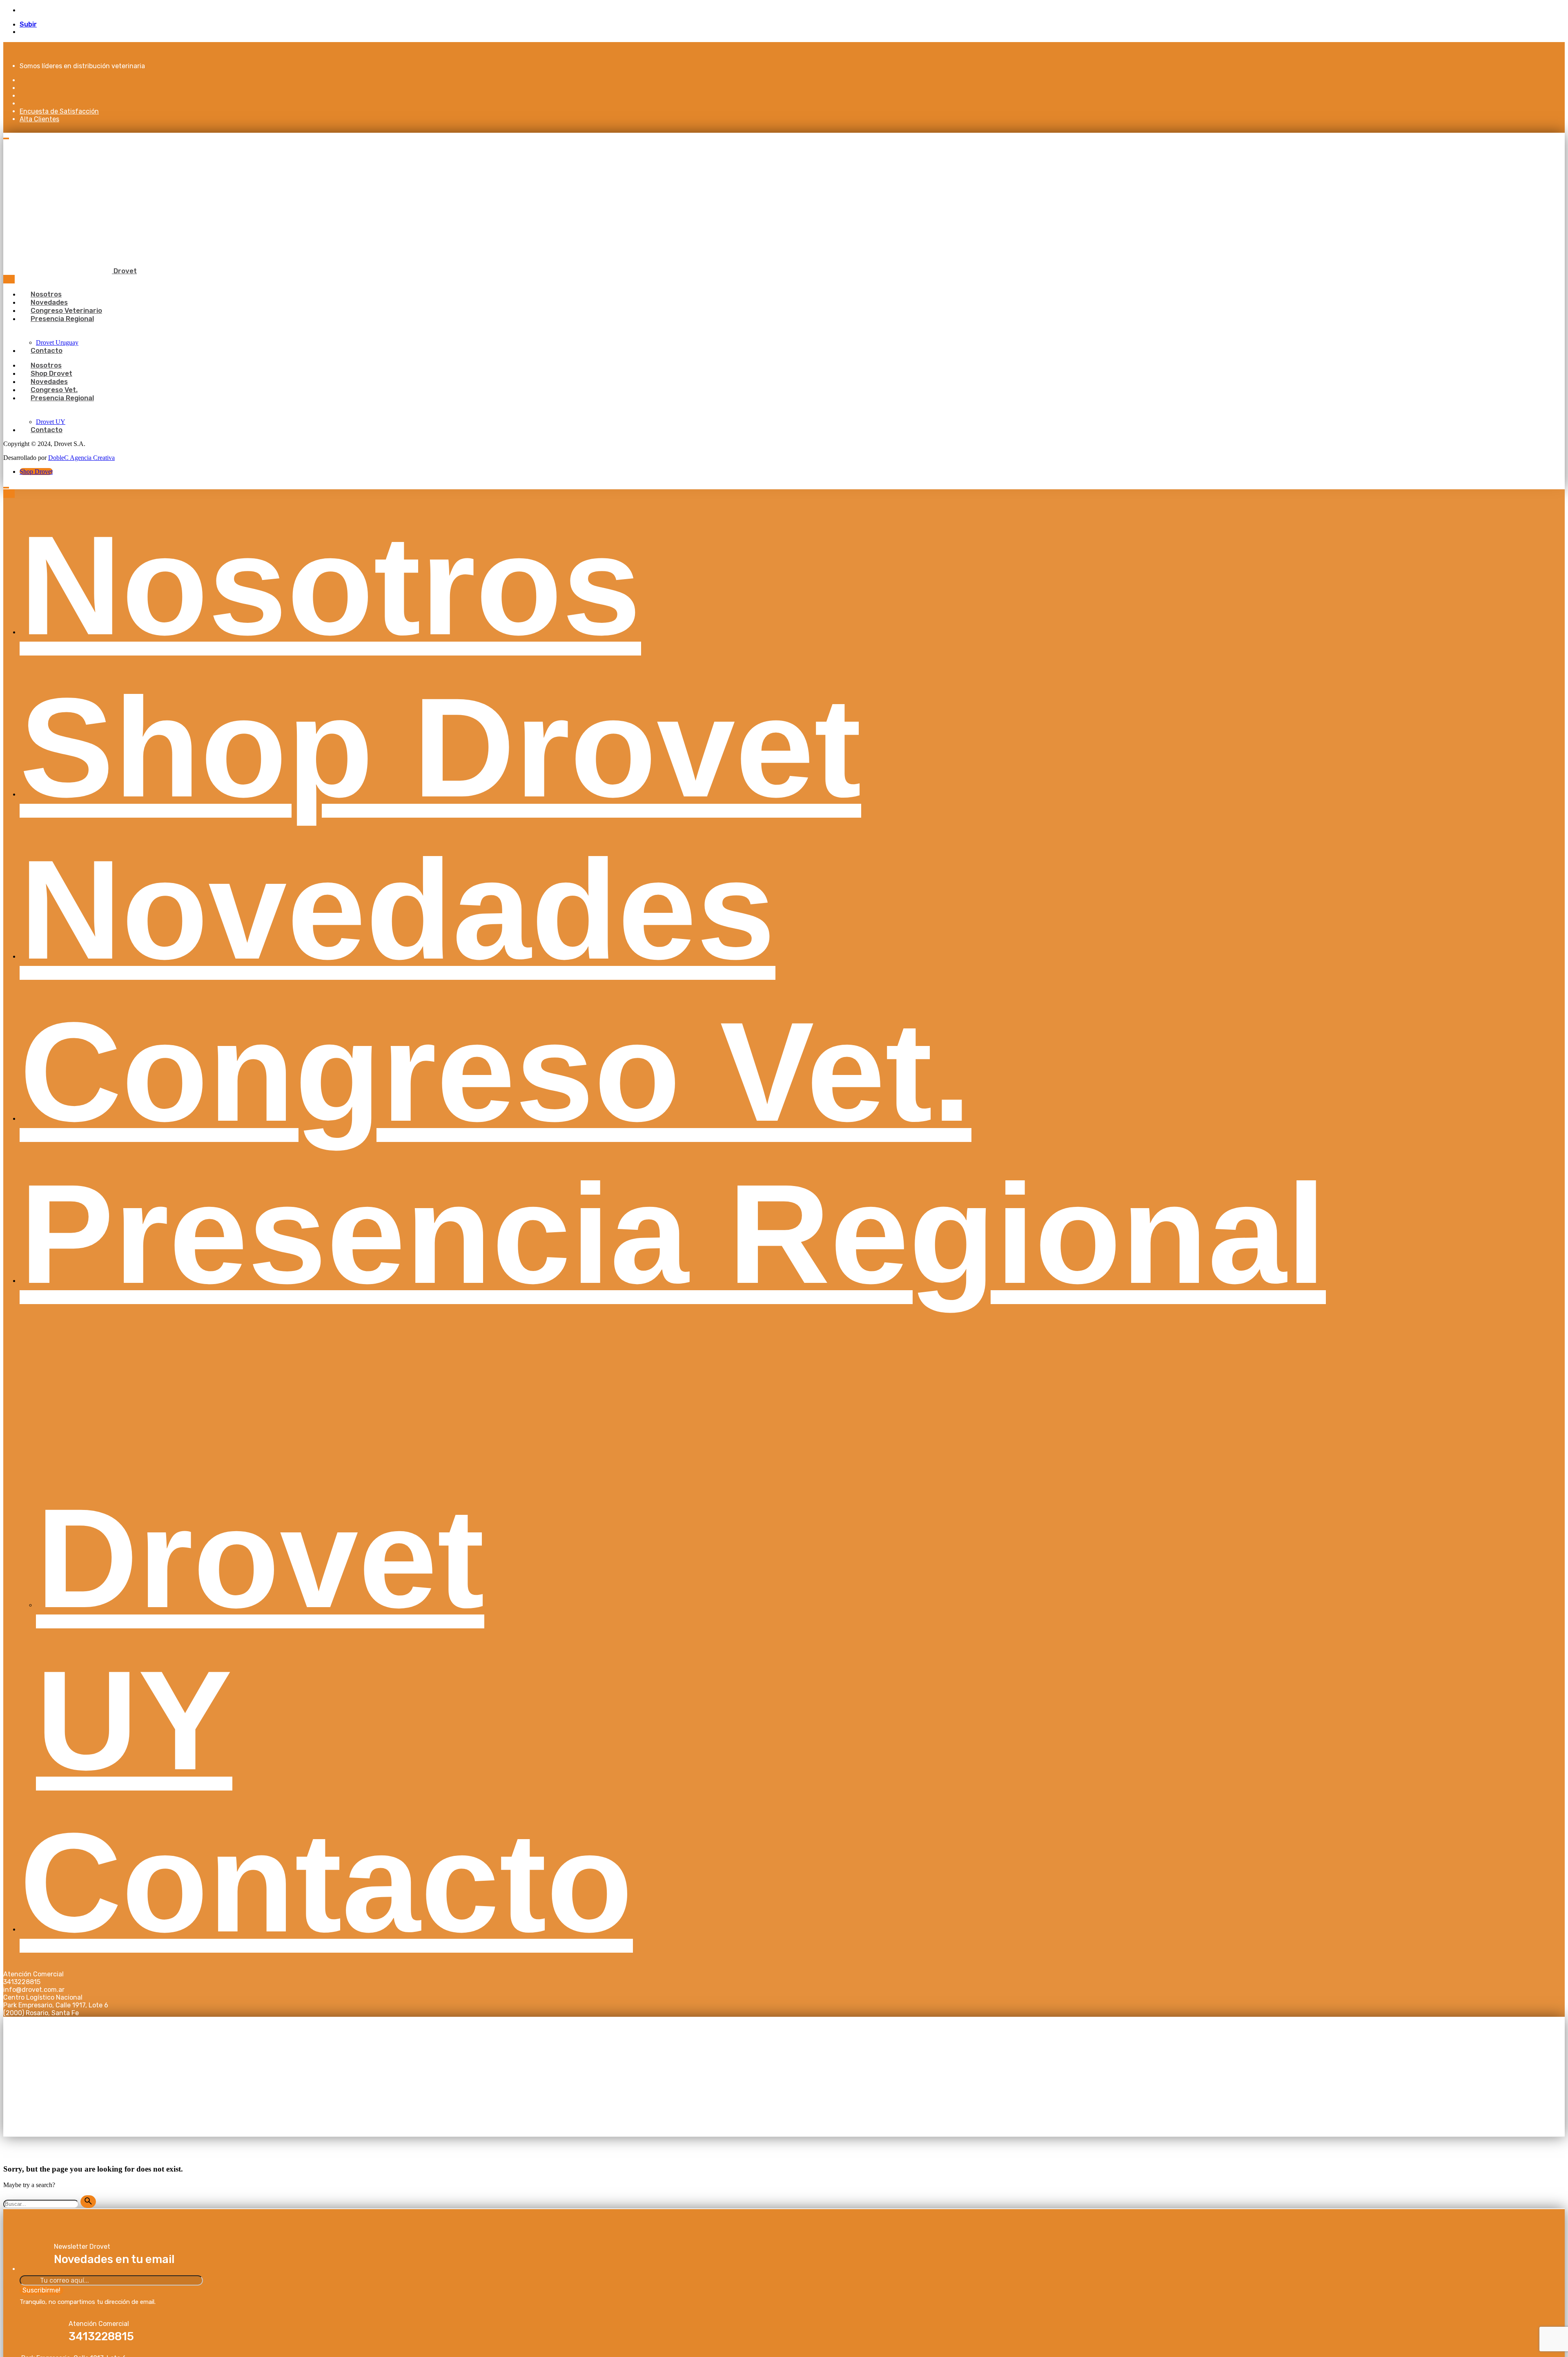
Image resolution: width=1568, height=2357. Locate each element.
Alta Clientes (39, 119)
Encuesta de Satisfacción (59, 111)
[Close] (9, 279)
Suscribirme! (41, 2290)
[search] (88, 2202)
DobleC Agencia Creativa (81, 458)
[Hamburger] (6, 138)
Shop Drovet (36, 472)
